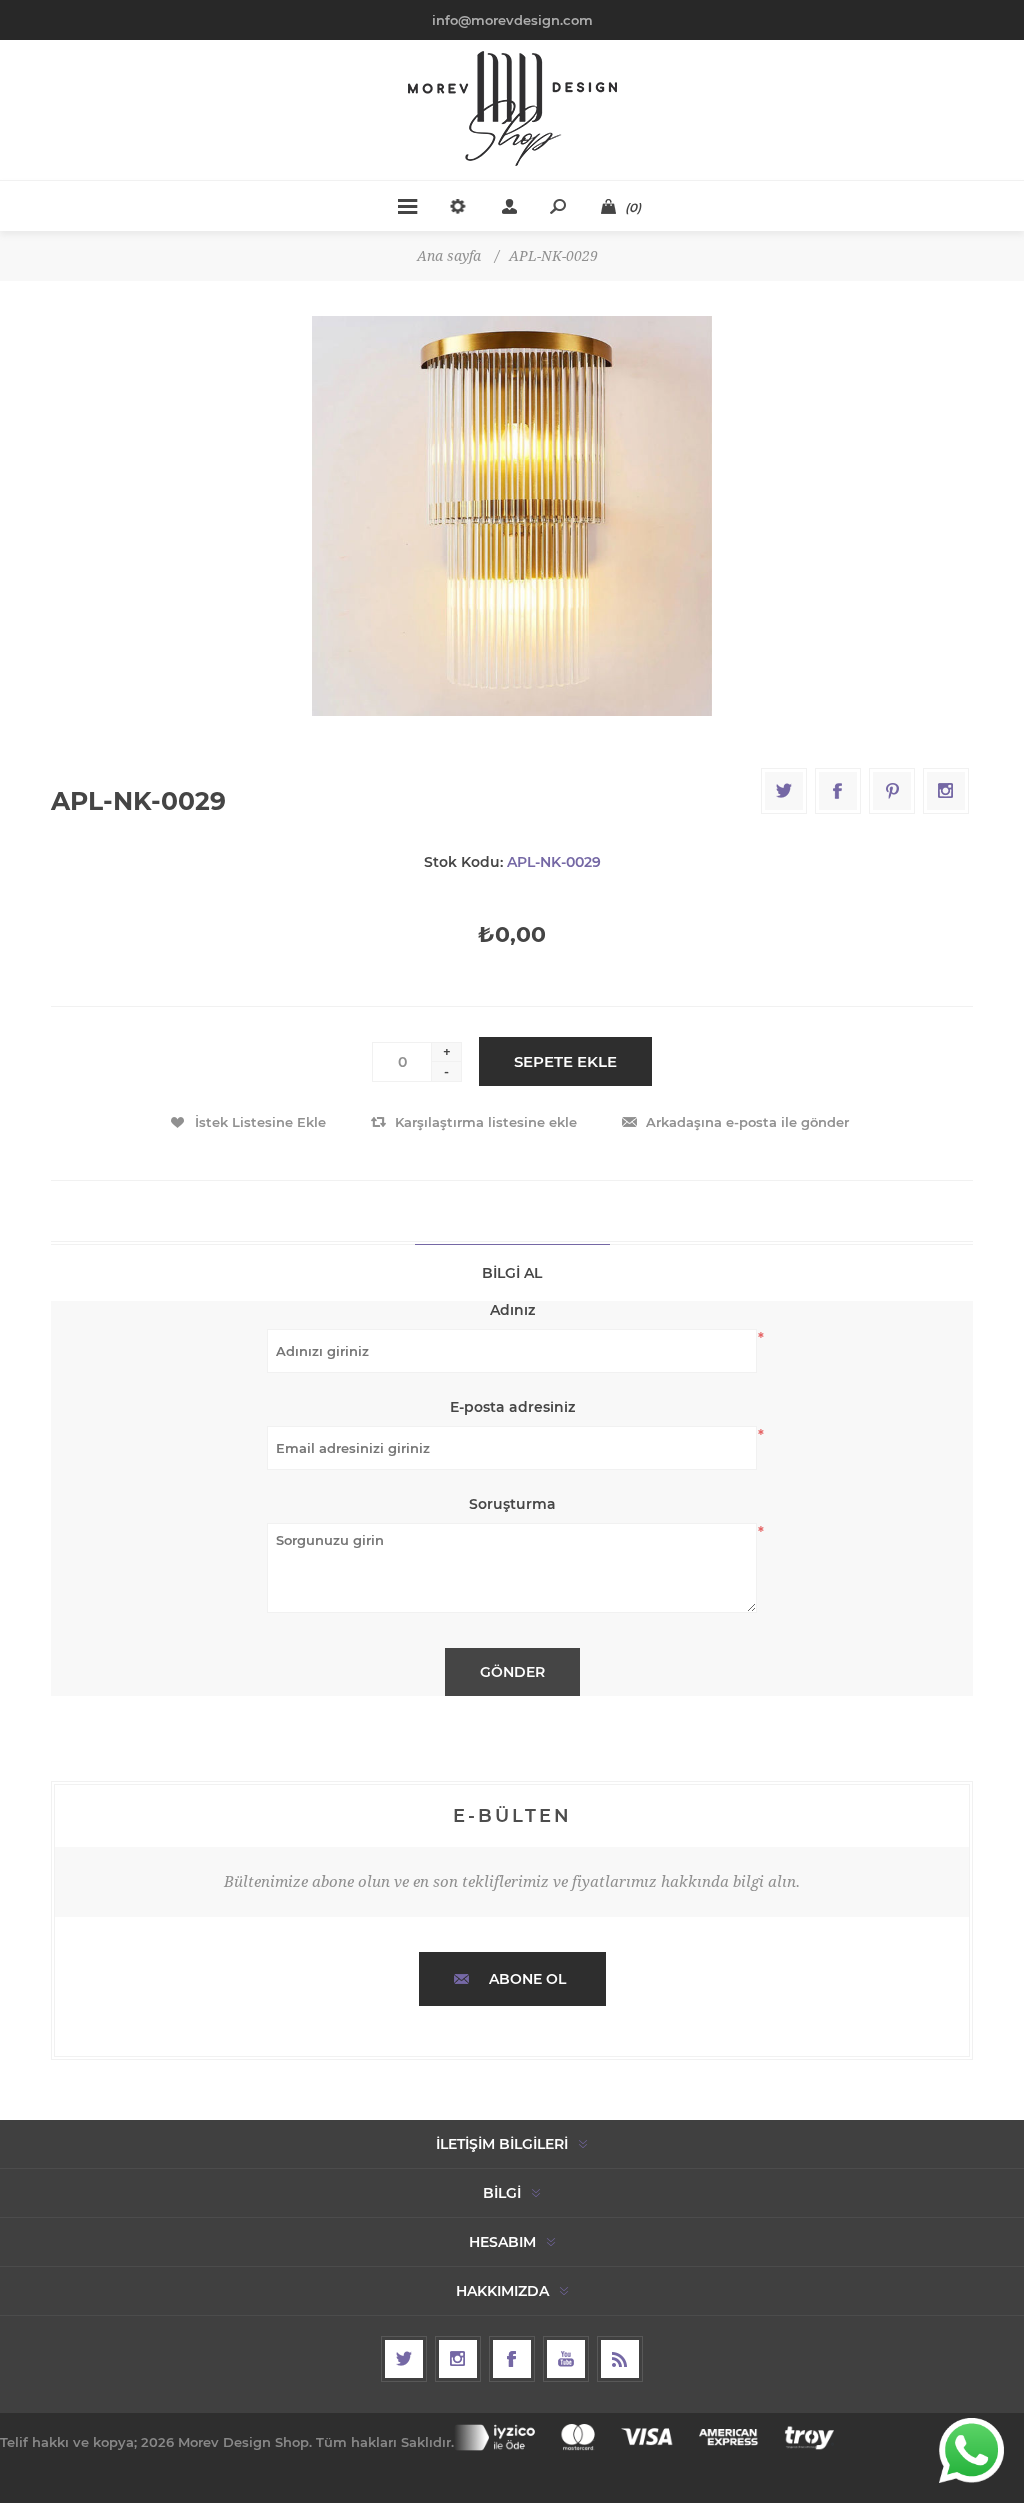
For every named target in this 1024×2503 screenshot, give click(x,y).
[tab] (512, 1272)
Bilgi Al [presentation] (512, 1273)
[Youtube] (566, 2359)
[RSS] (620, 2359)
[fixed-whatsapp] (971, 2450)
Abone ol (527, 1979)
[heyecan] (404, 2359)
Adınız (512, 1310)
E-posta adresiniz (512, 1407)
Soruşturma (512, 1504)
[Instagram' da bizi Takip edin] (458, 2359)
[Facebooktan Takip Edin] (512, 2359)
